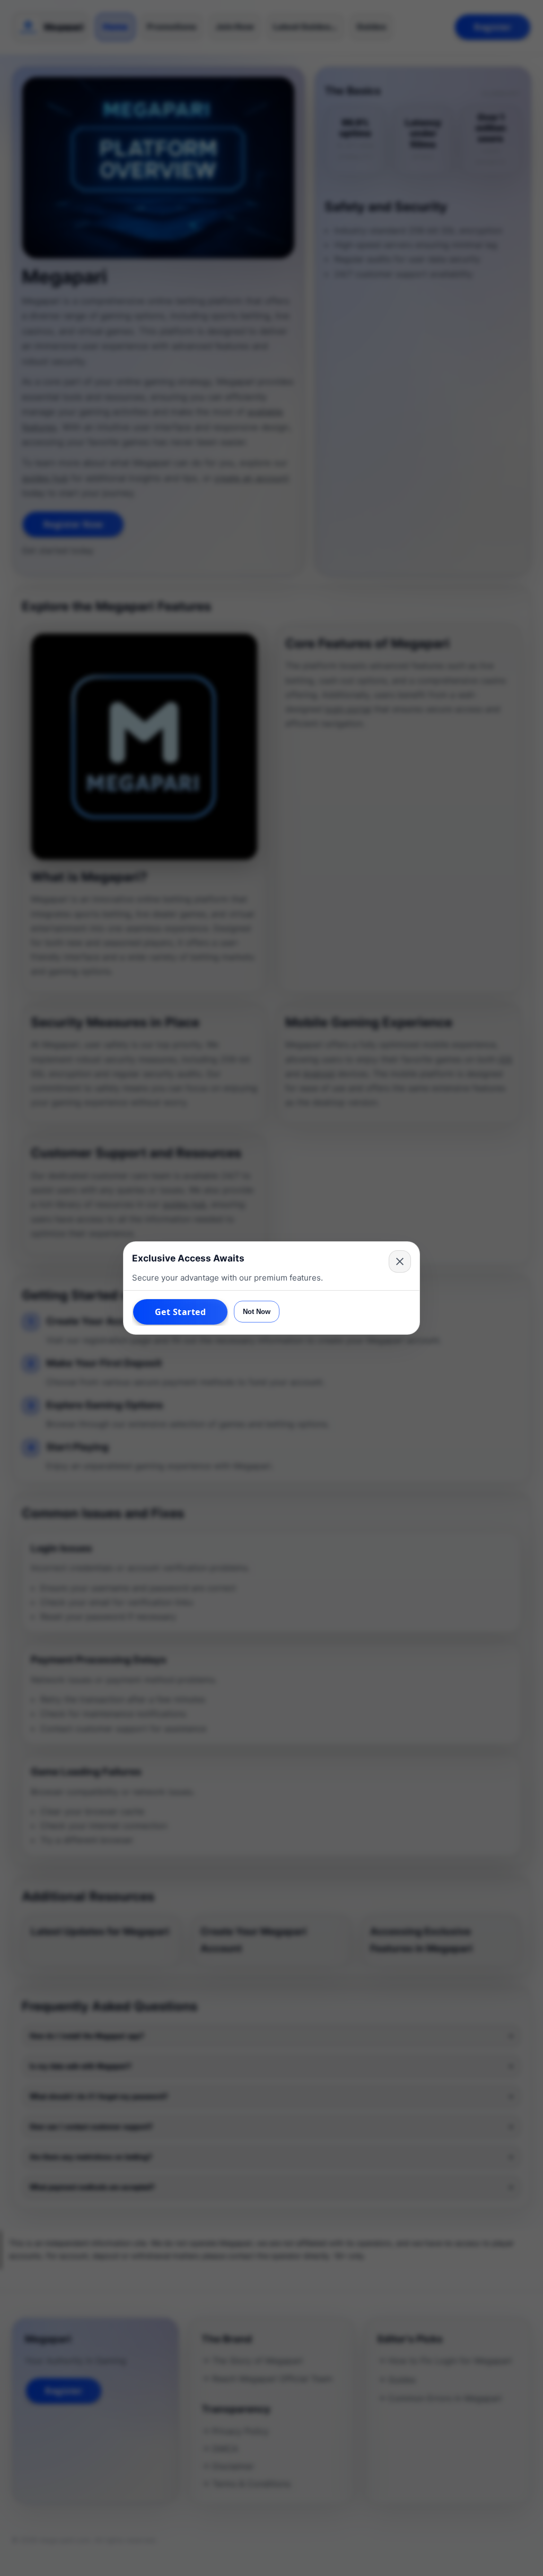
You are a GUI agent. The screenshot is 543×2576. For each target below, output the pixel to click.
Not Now (257, 1312)
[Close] (400, 1261)
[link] (180, 1312)
